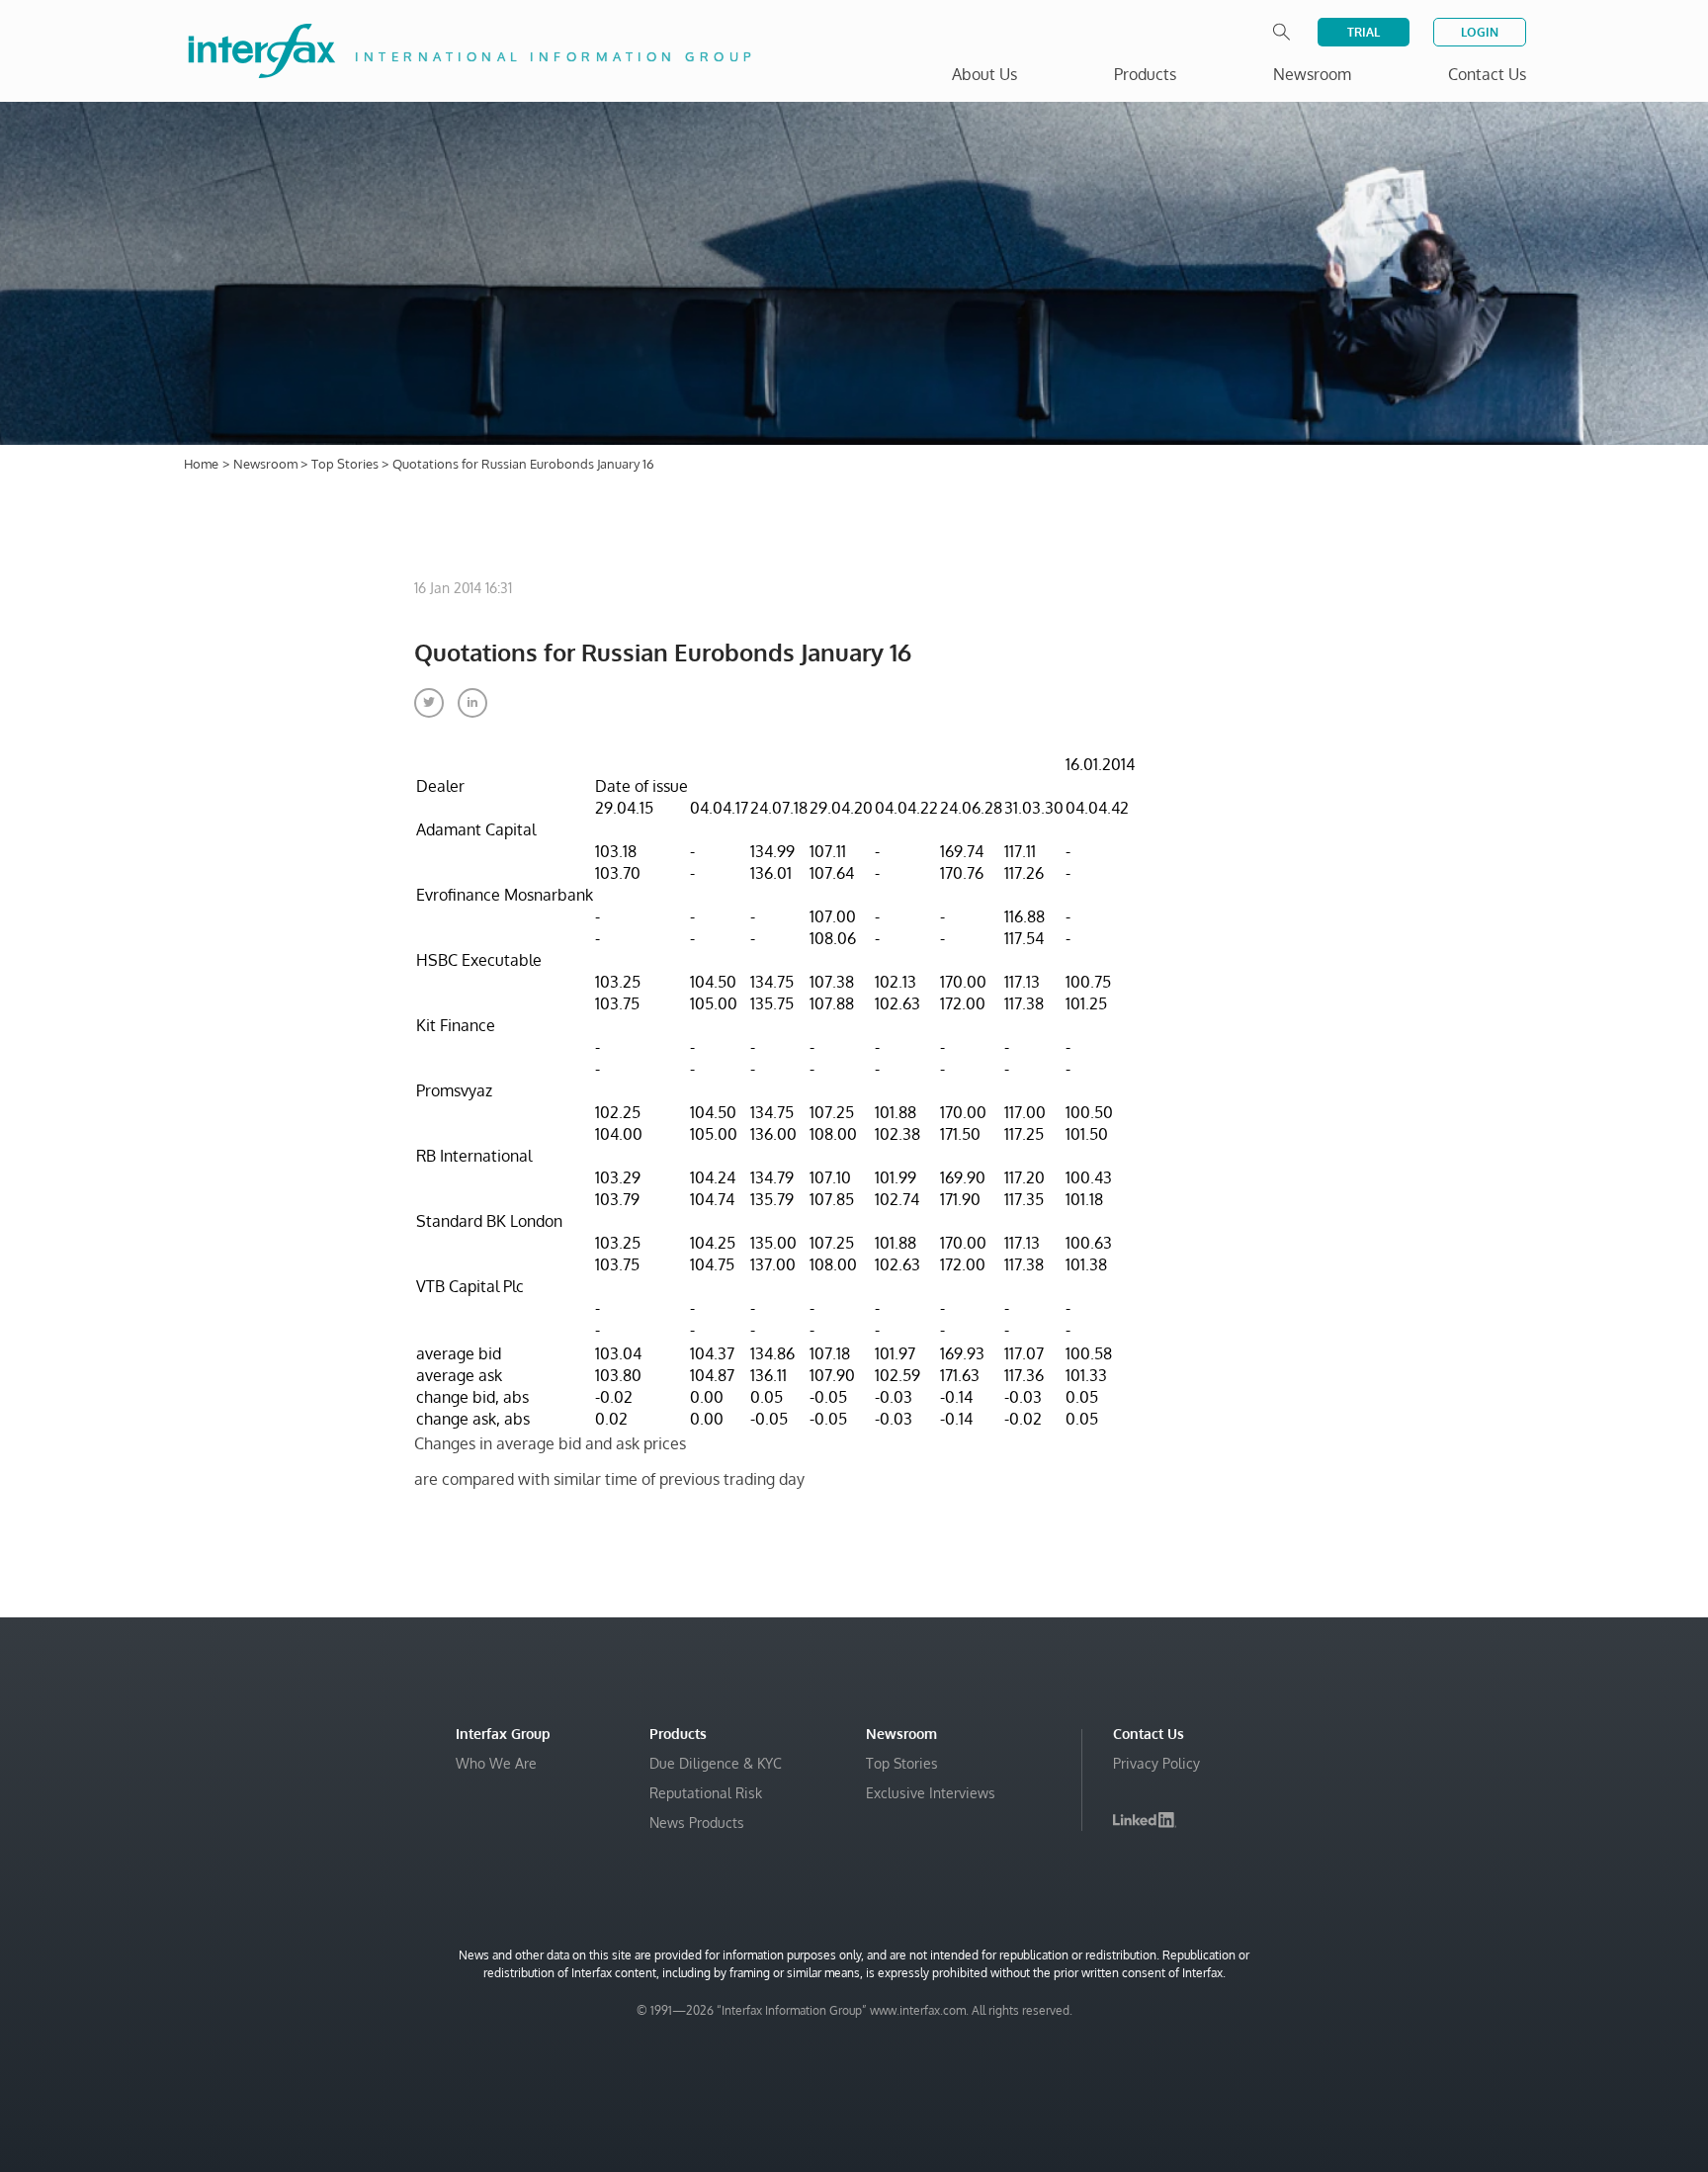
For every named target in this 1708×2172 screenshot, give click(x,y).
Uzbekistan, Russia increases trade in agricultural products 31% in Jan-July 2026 (1439, 2026)
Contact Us (1487, 74)
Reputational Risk (706, 1793)
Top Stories (346, 464)
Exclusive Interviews (931, 1793)
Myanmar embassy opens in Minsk (1411, 1987)
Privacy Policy (1156, 1763)
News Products (697, 1823)
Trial (1364, 32)
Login (1480, 32)
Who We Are (496, 1763)
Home (201, 464)
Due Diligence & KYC (716, 1763)
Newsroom (267, 464)
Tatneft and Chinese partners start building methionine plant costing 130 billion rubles (1446, 2076)
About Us (984, 74)
